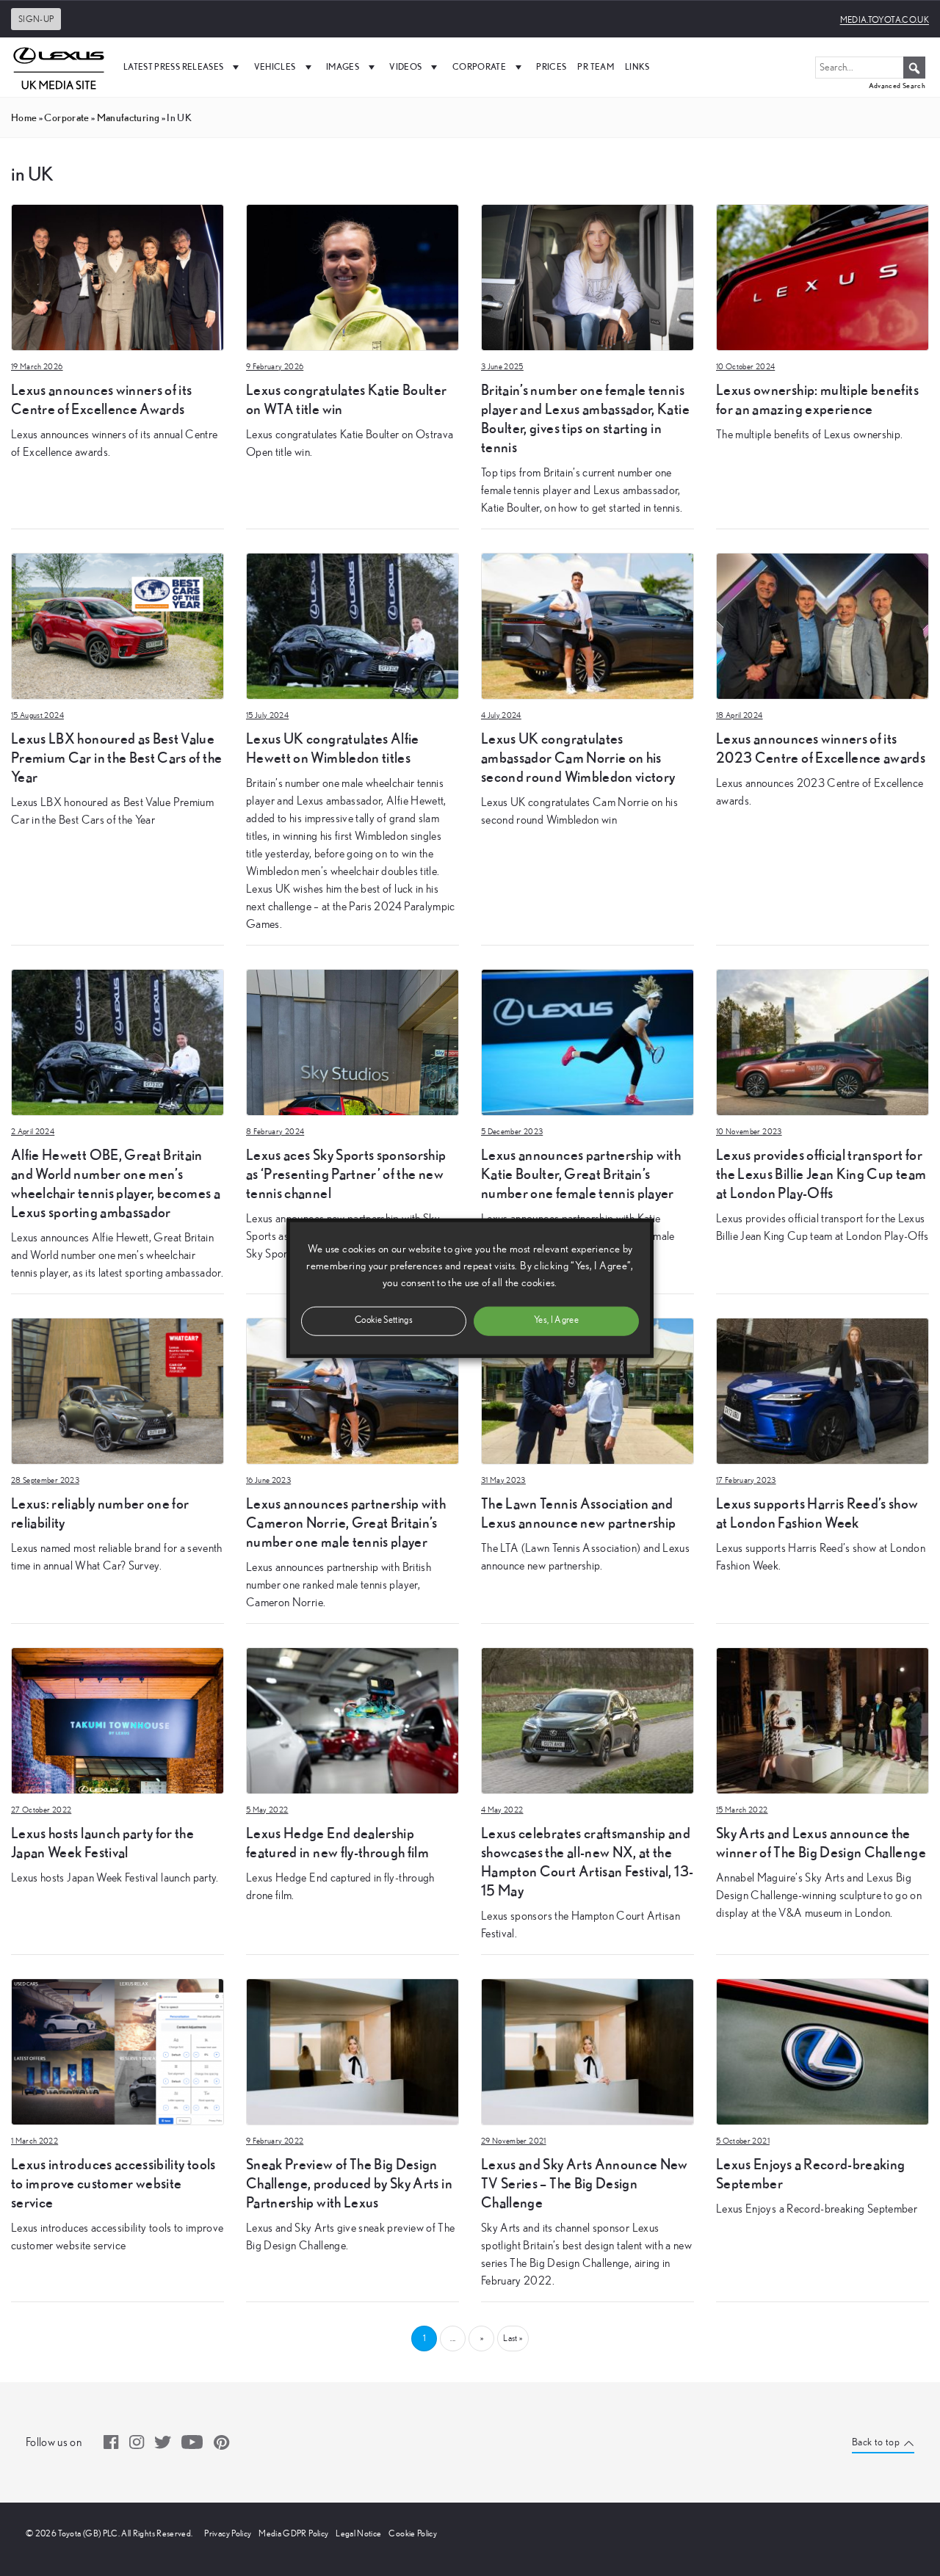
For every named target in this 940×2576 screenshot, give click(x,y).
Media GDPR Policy (293, 2533)
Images (343, 66)
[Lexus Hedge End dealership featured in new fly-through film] (352, 1719)
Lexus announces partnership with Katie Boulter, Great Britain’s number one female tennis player (581, 1173)
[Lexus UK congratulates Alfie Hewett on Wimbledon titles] (352, 625)
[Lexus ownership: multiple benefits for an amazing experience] (822, 276)
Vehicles (275, 66)
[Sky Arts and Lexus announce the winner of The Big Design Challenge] (822, 1719)
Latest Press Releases (173, 66)
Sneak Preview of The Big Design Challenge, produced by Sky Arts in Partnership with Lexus (349, 2183)
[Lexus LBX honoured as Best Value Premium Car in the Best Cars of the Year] (117, 625)
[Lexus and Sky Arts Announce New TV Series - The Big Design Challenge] (587, 2050)
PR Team (595, 66)
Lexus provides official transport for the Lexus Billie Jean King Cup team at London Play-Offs (821, 1173)
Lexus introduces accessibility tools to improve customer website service (113, 2183)
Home (24, 117)
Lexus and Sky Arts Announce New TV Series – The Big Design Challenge (585, 2183)
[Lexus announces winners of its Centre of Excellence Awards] (117, 276)
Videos (405, 66)
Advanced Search (897, 86)
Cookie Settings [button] (384, 1320)
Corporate (479, 66)
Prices (551, 66)
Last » (513, 2338)
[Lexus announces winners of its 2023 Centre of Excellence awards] (822, 625)
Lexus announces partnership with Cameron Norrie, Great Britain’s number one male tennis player (346, 1522)
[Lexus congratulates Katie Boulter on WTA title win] (352, 276)
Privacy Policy (228, 2533)
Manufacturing (129, 117)
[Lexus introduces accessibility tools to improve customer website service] (117, 2050)
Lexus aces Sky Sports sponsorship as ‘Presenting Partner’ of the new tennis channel (346, 1173)
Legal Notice (358, 2533)
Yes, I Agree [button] (556, 1320)
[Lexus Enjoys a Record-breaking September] (822, 2050)
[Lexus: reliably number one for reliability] (117, 1390)
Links (637, 66)
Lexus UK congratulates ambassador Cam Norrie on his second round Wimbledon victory (578, 757)
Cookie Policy (413, 2533)
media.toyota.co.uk (885, 20)
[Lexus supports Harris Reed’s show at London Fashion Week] (822, 1390)
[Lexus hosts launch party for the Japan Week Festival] (117, 1719)
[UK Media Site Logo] (59, 67)
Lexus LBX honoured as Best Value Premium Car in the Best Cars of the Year (116, 757)
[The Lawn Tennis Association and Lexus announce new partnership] (587, 1390)
